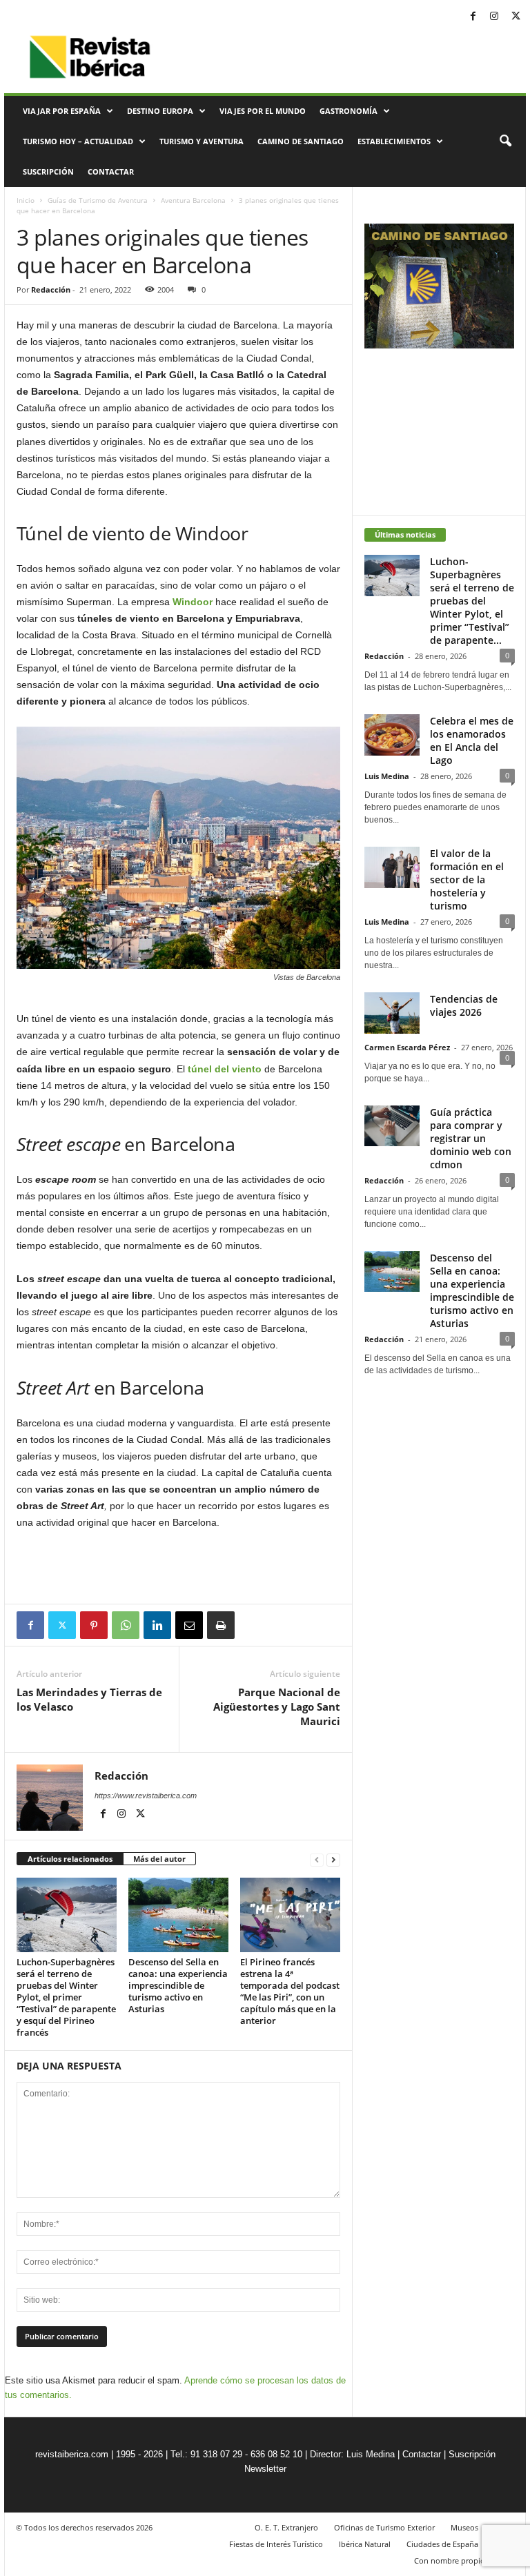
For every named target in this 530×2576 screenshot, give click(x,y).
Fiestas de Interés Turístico (276, 2544)
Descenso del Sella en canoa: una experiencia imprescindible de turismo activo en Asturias (178, 1985)
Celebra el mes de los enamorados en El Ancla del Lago (472, 740)
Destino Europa (160, 111)
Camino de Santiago (301, 141)
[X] (516, 17)
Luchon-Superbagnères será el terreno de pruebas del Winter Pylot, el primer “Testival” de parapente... (472, 601)
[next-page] (333, 1859)
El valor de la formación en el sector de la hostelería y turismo (467, 879)
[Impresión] (221, 1625)
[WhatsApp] (126, 1625)
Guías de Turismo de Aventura (98, 200)
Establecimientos (394, 141)
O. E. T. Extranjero (286, 2527)
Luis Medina (387, 776)
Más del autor (159, 1859)
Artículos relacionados (70, 1859)
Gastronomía (349, 111)
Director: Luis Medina (352, 2454)
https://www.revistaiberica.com (146, 1796)
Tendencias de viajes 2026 (464, 1005)
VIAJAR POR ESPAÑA (62, 111)
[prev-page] (317, 1859)
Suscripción (48, 171)
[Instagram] (494, 17)
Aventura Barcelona (193, 200)
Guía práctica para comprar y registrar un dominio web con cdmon (471, 1138)
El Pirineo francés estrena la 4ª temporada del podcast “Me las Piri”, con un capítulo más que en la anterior (290, 1991)
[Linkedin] (157, 1625)
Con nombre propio (450, 2560)
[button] (505, 141)
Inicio (26, 200)
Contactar (111, 171)
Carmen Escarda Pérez (407, 1047)
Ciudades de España (442, 2544)
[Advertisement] (179, 1568)
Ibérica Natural (365, 2544)
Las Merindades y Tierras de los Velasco (89, 1699)
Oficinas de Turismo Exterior (384, 2527)
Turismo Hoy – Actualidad (78, 141)
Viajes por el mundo (263, 111)
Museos (464, 2527)
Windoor (194, 602)
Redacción (51, 289)
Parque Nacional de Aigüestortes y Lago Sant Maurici (277, 1707)
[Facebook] (473, 17)
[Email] (189, 1625)
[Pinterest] (94, 1625)
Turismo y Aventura (202, 141)
